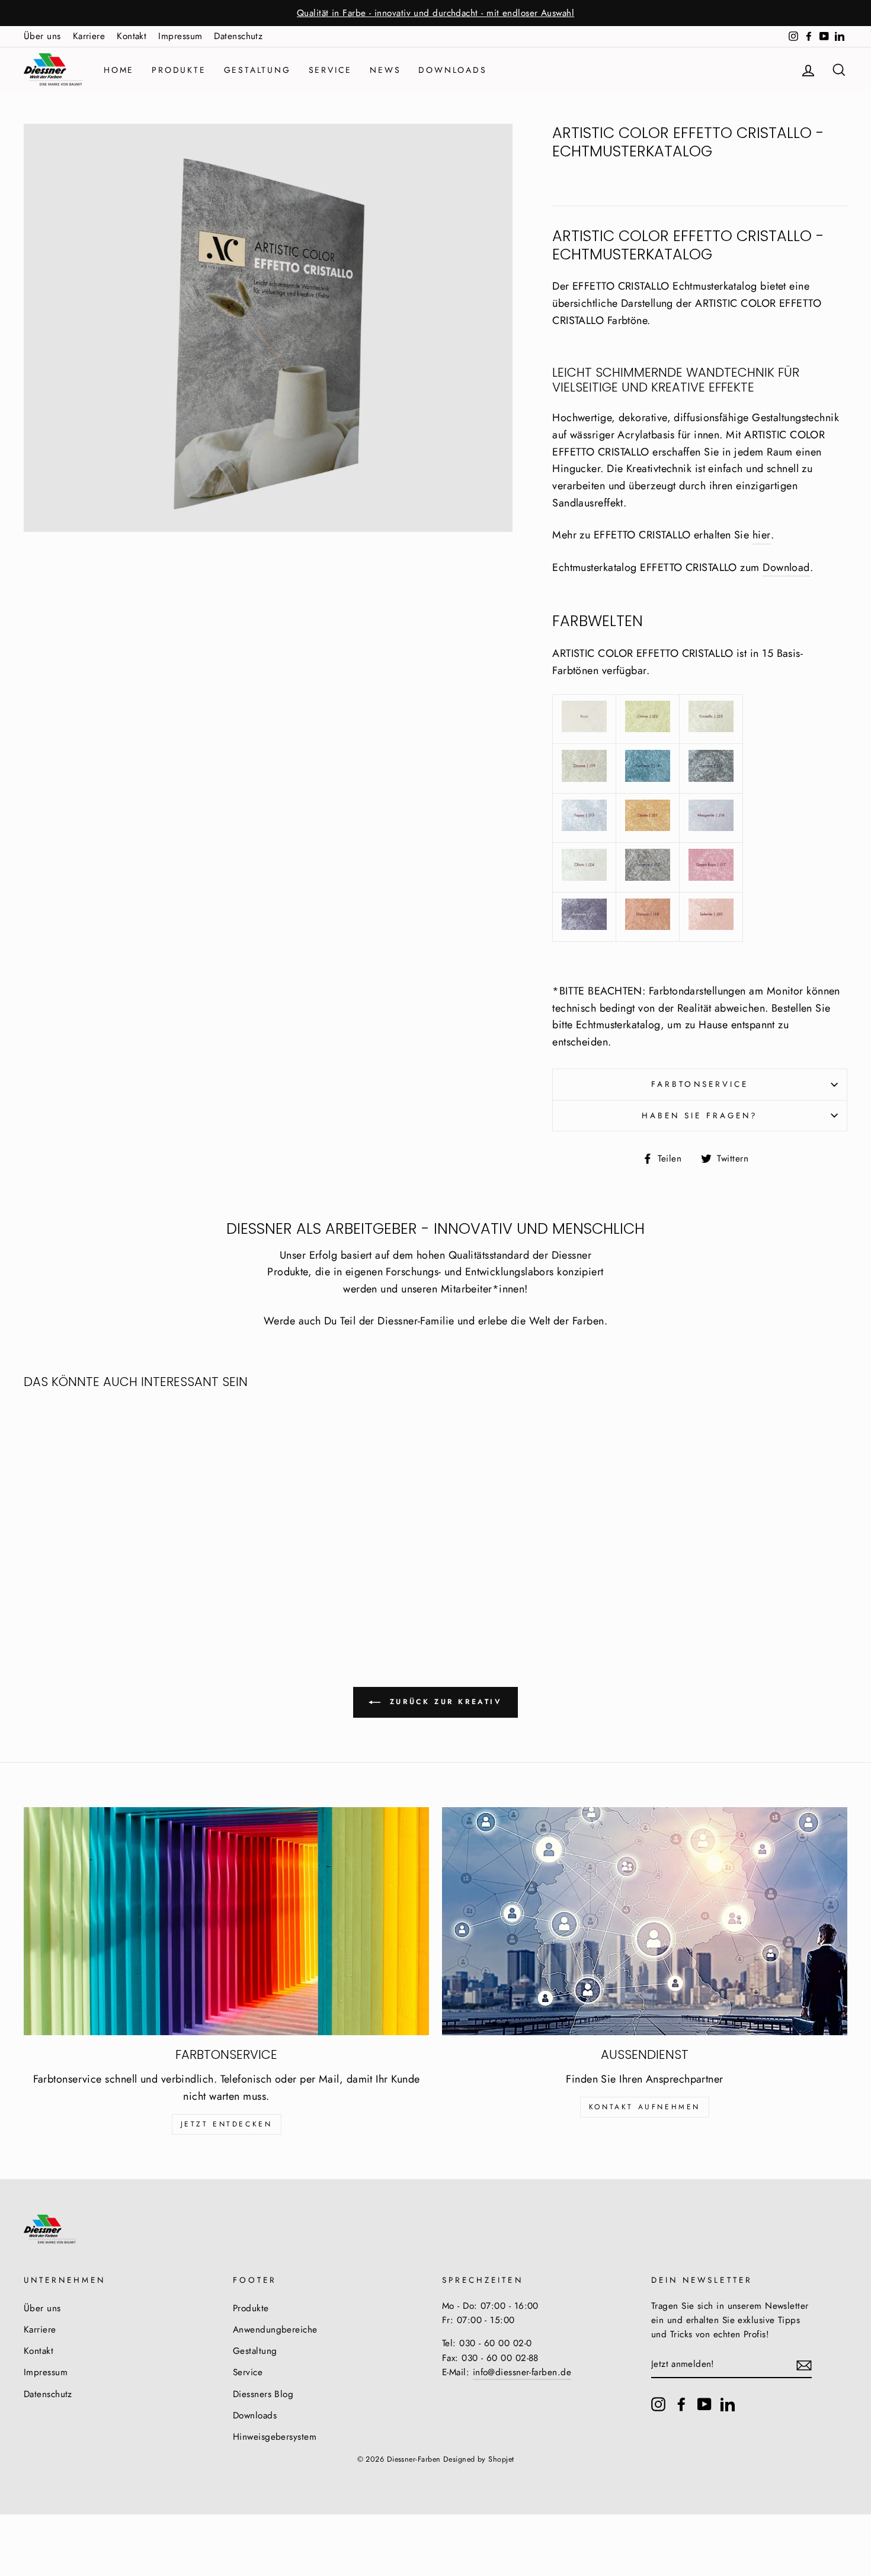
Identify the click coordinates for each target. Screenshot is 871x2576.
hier (762, 535)
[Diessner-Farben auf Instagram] (658, 2403)
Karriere (89, 36)
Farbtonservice (700, 1084)
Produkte (179, 70)
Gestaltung (257, 70)
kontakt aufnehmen (645, 2107)
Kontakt (132, 36)
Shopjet (501, 2459)
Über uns (42, 36)
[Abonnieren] (804, 2365)
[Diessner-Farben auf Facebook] (681, 2403)
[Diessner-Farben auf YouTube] (705, 2403)
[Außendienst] (645, 1921)
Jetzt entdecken (227, 2124)
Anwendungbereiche (275, 2330)
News (385, 70)
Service (331, 70)
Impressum (180, 36)
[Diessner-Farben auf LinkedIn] (728, 2403)
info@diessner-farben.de (522, 2372)
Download (786, 567)
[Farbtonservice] (226, 1921)
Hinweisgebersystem (275, 2437)
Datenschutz (238, 36)
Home (119, 70)
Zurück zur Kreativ (443, 1702)
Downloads (452, 70)
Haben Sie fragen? (700, 1116)
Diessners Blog (263, 2394)
